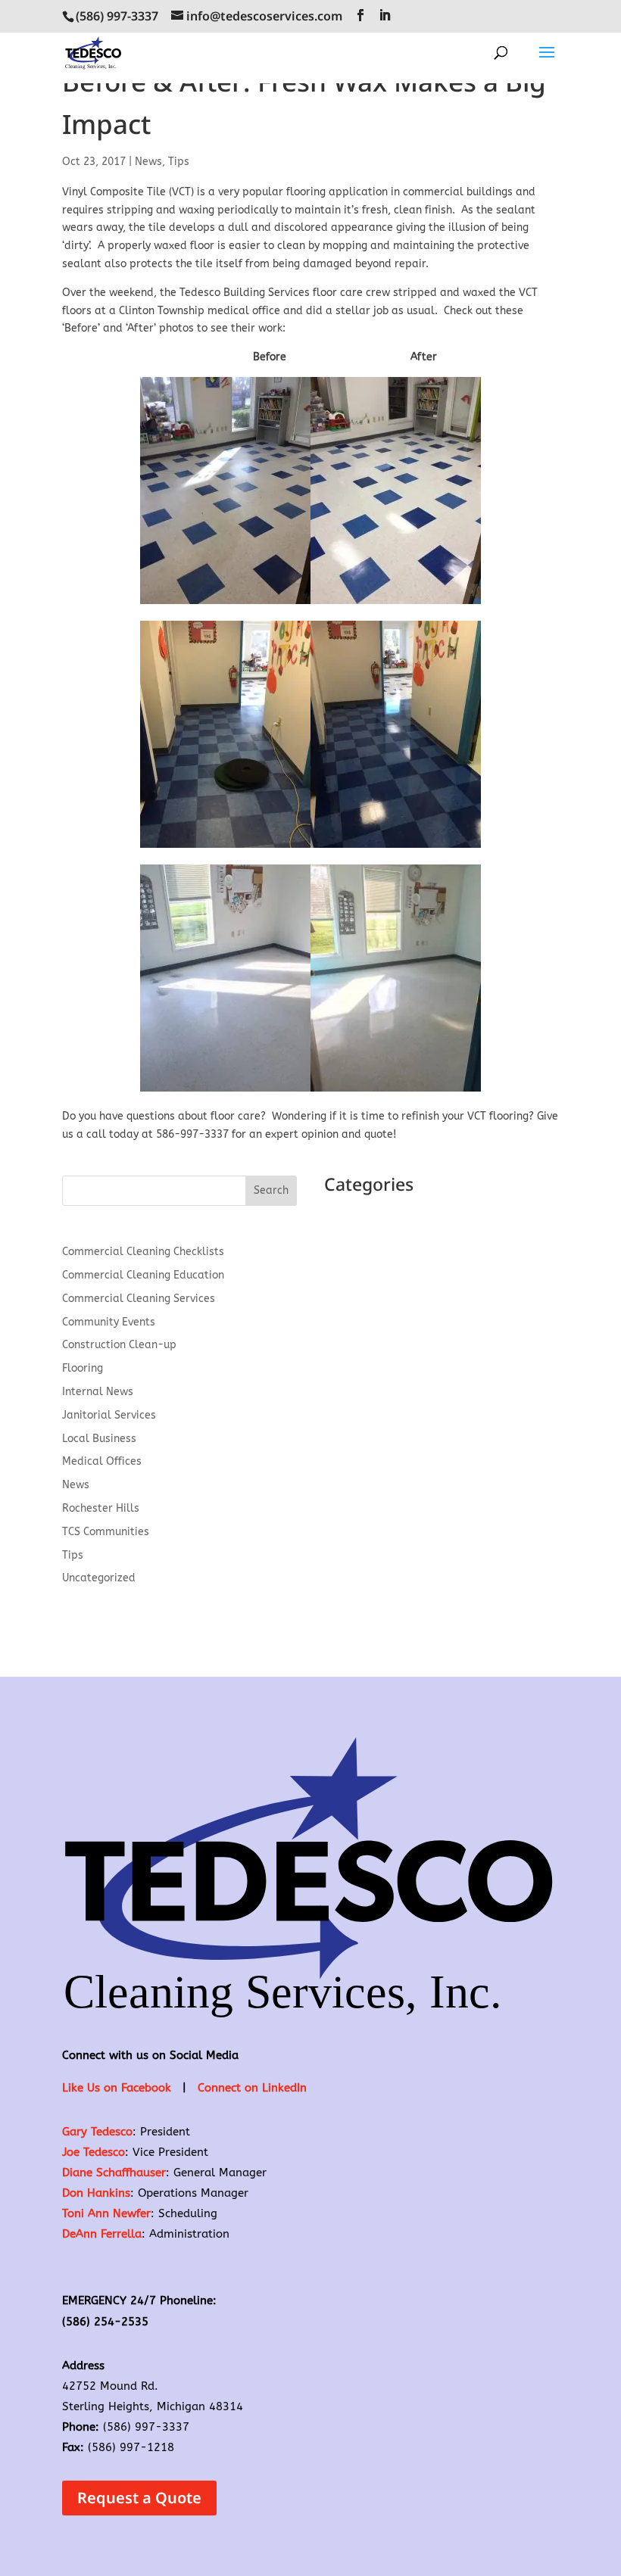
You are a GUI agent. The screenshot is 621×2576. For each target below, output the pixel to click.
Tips (179, 162)
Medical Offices (102, 1461)
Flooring (83, 1368)
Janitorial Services (109, 1415)
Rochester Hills (101, 1508)
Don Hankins (96, 2193)
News (148, 162)
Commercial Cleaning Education (143, 1275)
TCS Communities (106, 1532)
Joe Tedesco (94, 2152)
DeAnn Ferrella (102, 2234)
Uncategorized (99, 1578)
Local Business (99, 1439)
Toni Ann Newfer (106, 2213)
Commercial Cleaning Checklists (143, 1252)
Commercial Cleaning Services (139, 1299)
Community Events (109, 1322)
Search (271, 1190)
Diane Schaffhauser (114, 2173)
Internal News (98, 1392)
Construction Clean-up (119, 1345)
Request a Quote (139, 2498)
